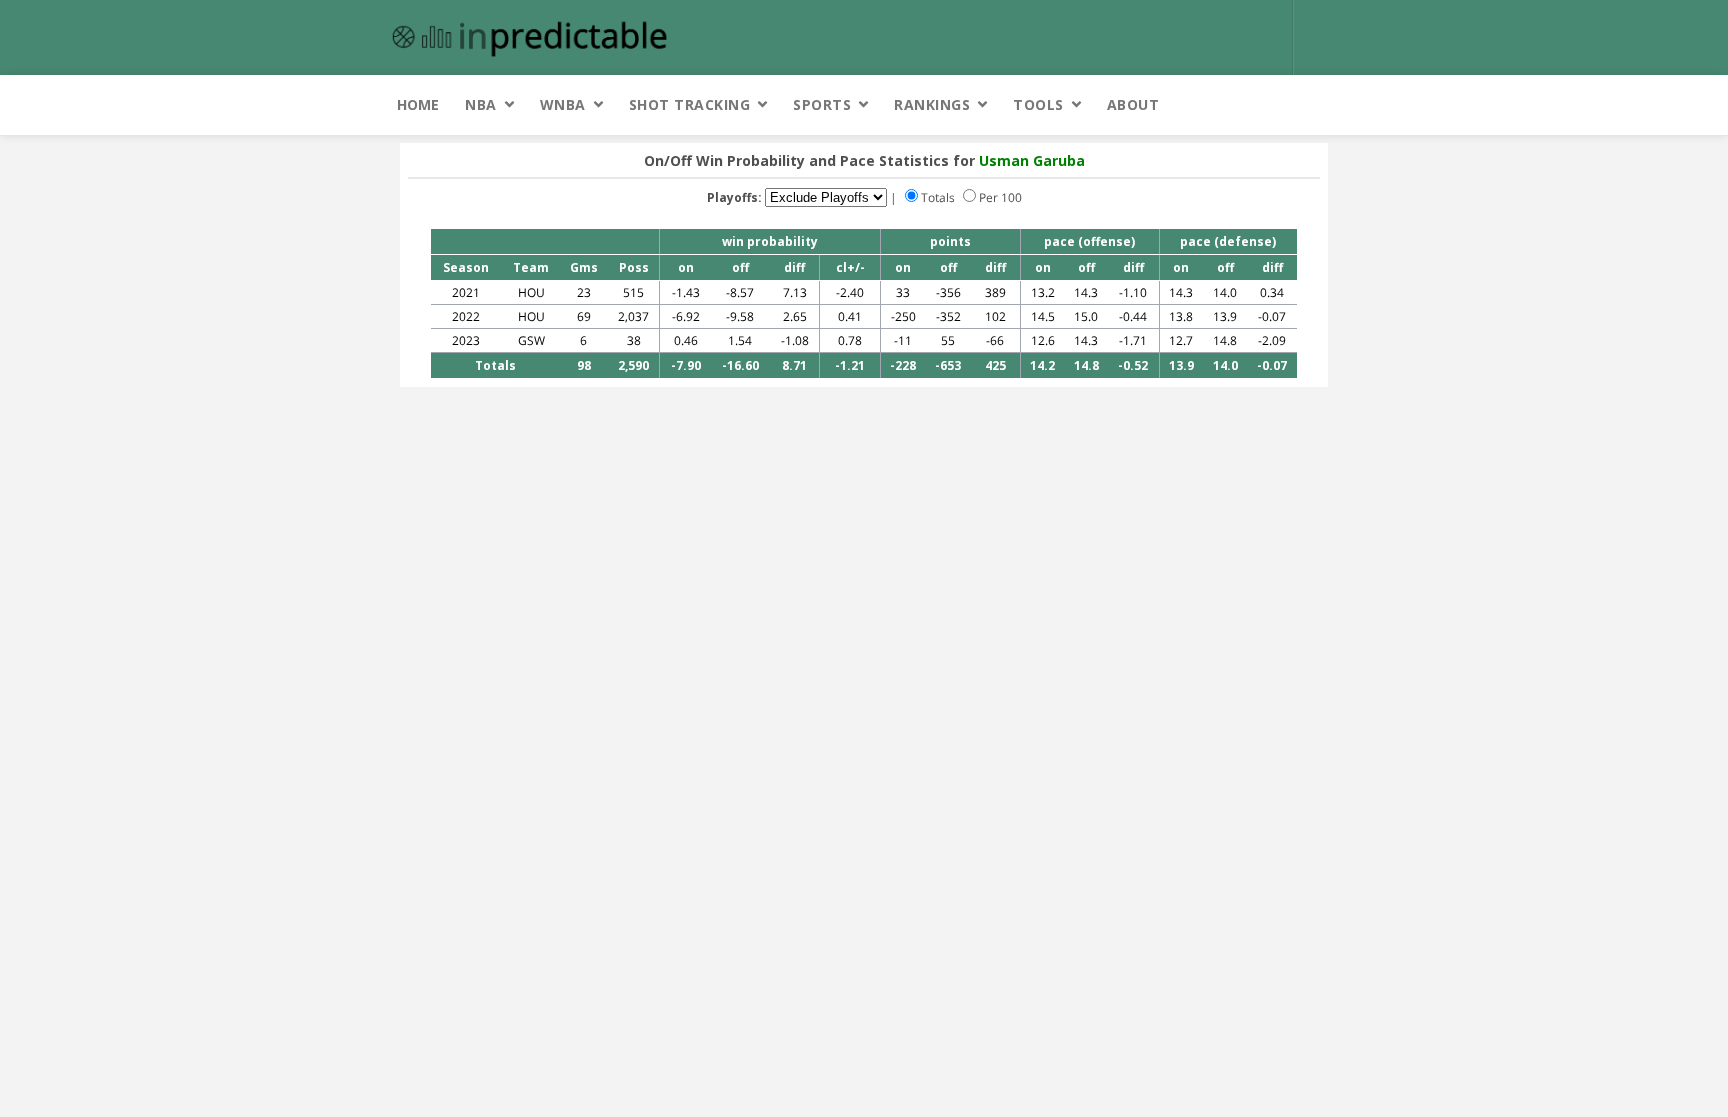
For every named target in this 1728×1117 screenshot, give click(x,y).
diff (794, 267)
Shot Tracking (690, 104)
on (686, 267)
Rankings (932, 104)
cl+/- (850, 267)
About (1133, 104)
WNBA (563, 104)
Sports (822, 104)
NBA (481, 104)
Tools (1038, 104)
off (740, 267)
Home (418, 104)
